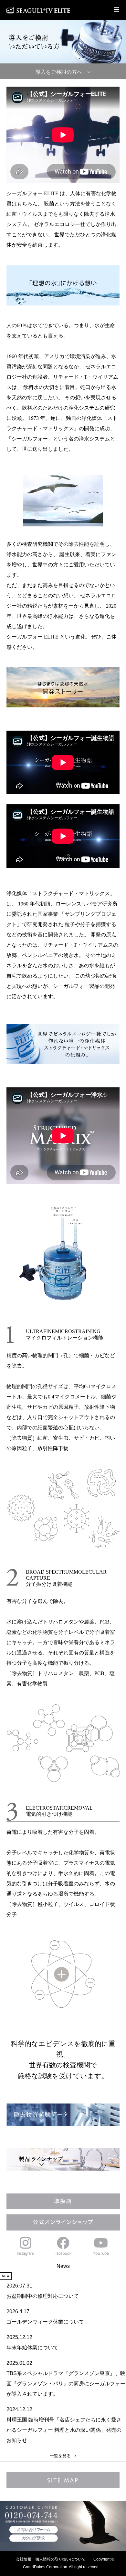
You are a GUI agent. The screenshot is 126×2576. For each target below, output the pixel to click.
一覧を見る (60, 2456)
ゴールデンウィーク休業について (45, 2322)
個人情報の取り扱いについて (60, 2559)
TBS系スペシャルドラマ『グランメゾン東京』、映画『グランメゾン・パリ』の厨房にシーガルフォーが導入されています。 (66, 2384)
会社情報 (24, 2559)
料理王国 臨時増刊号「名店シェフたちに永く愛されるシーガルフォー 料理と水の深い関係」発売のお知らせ (64, 2430)
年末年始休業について (32, 2348)
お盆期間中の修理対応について (43, 2296)
